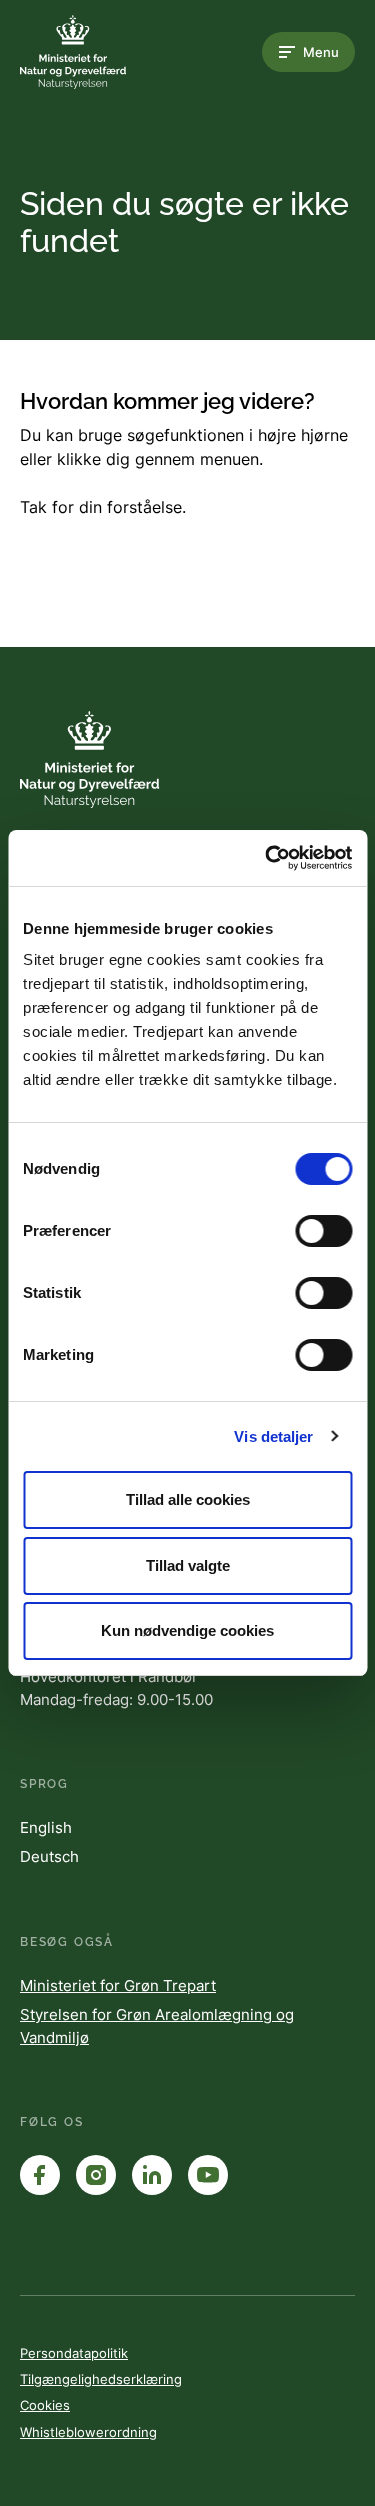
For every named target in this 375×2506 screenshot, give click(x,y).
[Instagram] (96, 2175)
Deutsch (49, 1856)
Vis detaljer (273, 1436)
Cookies (45, 2405)
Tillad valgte (188, 1565)
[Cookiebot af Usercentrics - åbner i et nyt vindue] (267, 858)
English (46, 1827)
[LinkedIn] (152, 2175)
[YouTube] (208, 2175)
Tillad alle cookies (188, 1499)
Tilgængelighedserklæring (101, 2379)
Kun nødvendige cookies (187, 1630)
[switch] (323, 1231)
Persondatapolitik (74, 2353)
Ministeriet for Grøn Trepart (118, 1985)
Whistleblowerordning (88, 2432)
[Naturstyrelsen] (100, 52)
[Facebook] (40, 2175)
